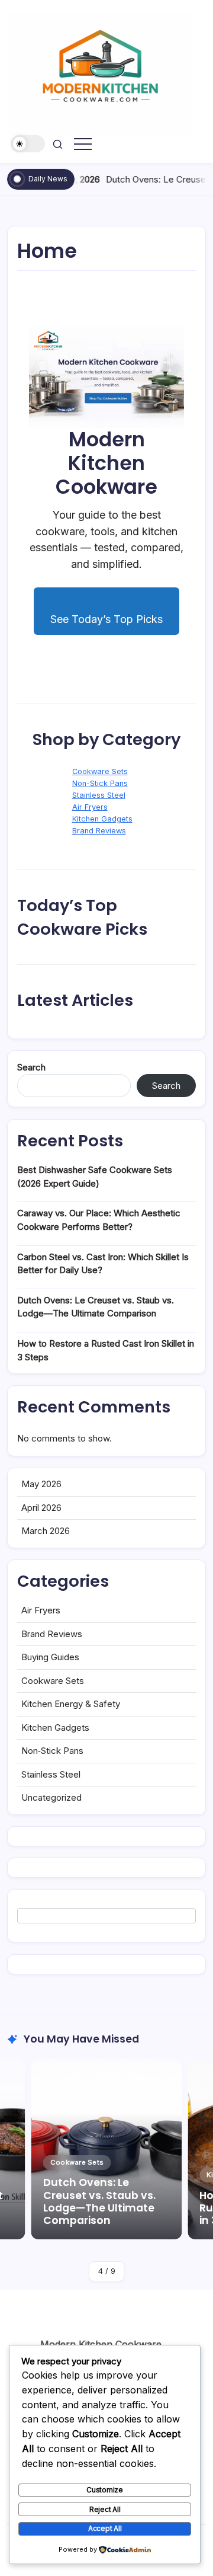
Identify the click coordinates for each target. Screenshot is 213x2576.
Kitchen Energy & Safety (71, 1704)
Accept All (105, 2528)
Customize (105, 2490)
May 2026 (41, 1484)
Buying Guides (50, 1657)
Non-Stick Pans (100, 783)
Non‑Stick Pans (52, 1751)
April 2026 (41, 1508)
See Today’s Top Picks (106, 619)
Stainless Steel (99, 795)
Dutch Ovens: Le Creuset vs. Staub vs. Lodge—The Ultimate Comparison (99, 2201)
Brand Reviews (99, 831)
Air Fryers (90, 807)
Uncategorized (51, 1797)
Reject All (105, 2509)
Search (31, 1067)
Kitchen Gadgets (102, 819)
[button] (28, 144)
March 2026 (46, 1531)
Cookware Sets (100, 771)
